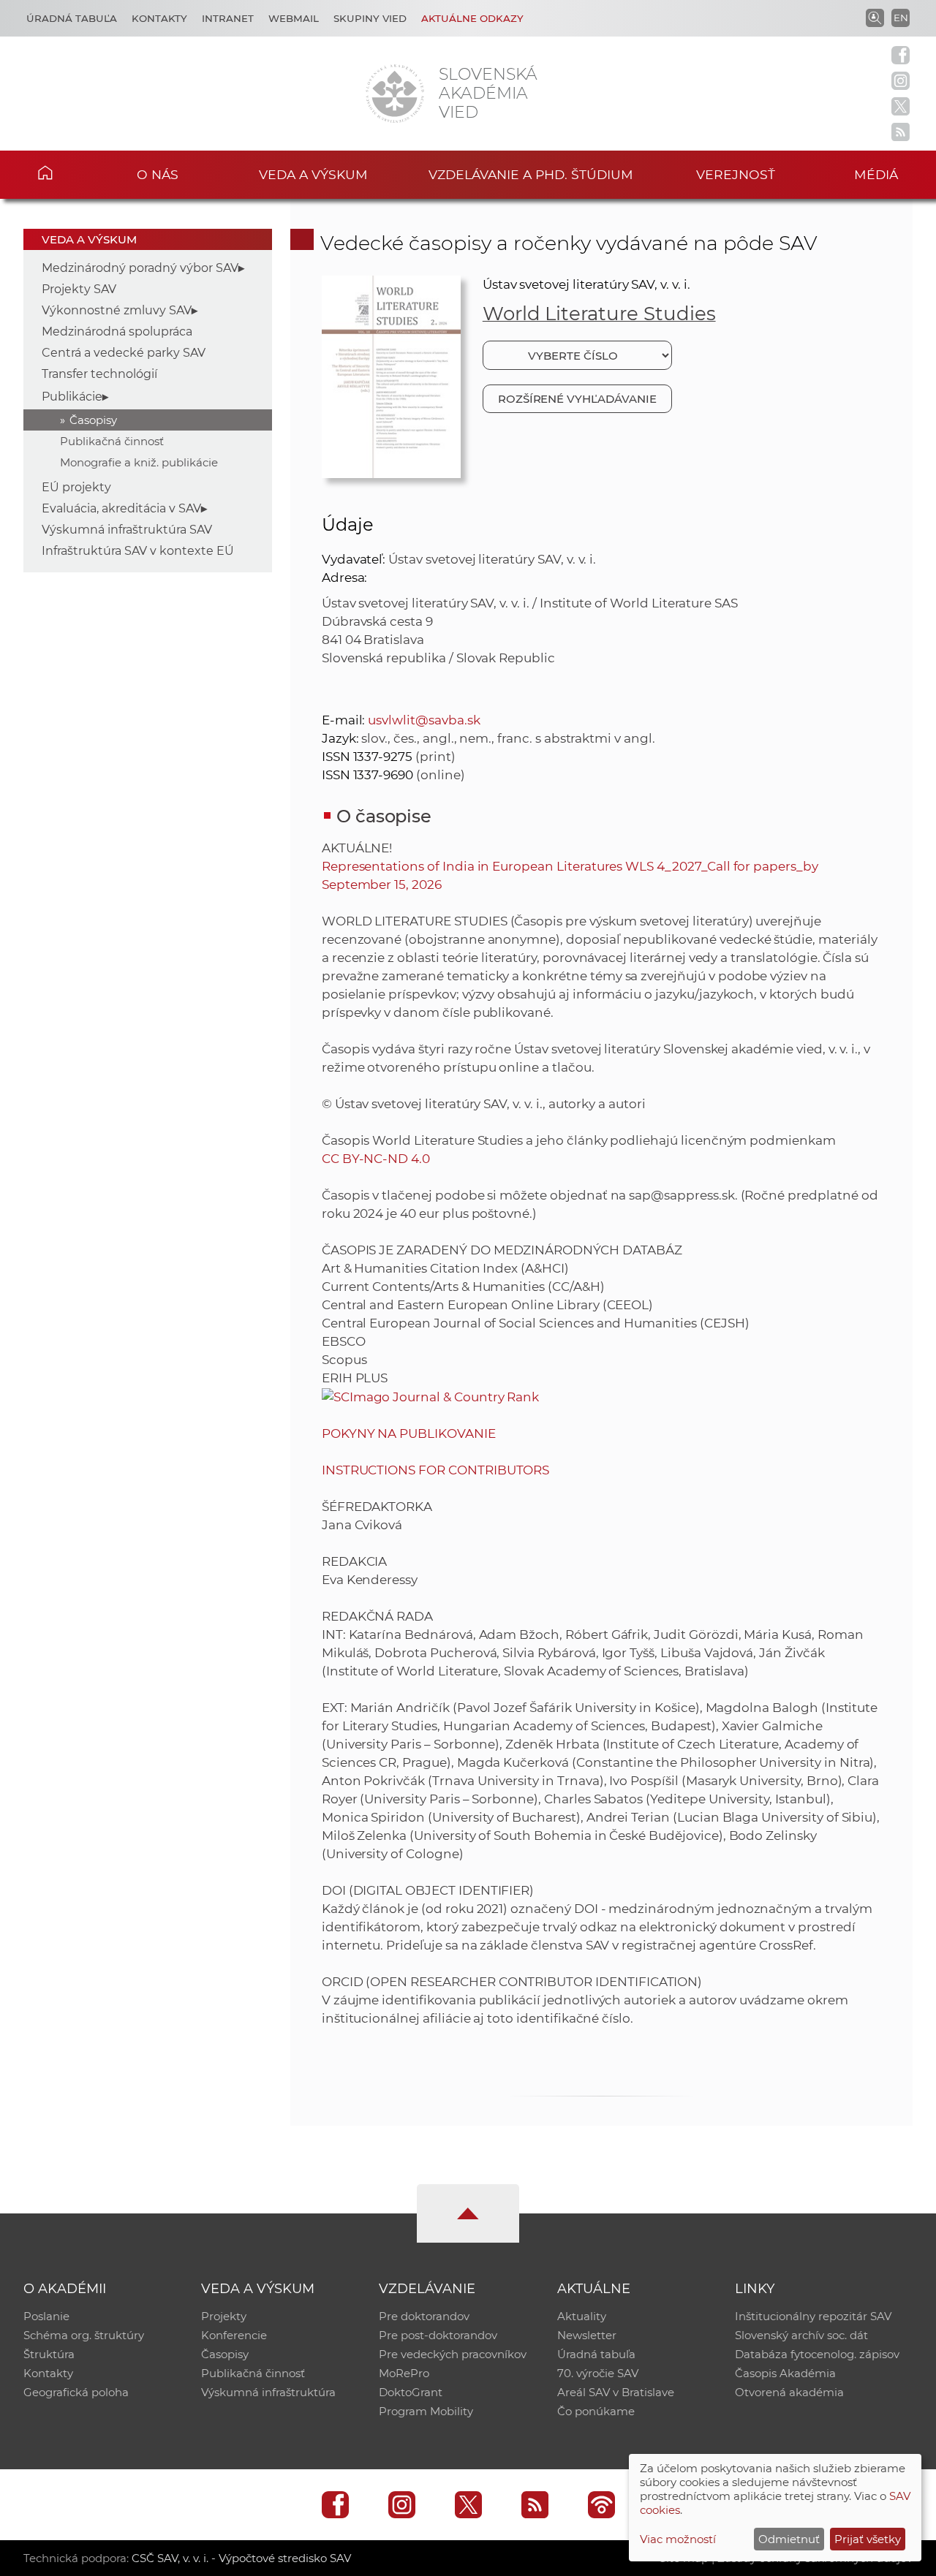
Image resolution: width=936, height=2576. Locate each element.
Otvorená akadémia (789, 2392)
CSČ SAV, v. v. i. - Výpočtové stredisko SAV (241, 2558)
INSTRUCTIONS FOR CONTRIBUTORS (436, 1470)
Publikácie (72, 397)
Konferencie (234, 2335)
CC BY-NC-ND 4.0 (376, 1159)
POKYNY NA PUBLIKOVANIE (409, 1433)
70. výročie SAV (598, 2373)
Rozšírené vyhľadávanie (577, 399)
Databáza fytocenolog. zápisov (817, 2354)
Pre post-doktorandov (438, 2335)
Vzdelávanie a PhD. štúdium (531, 174)
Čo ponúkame (596, 2411)
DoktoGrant (411, 2392)
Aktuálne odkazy (472, 18)
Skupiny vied (370, 18)
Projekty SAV (79, 289)
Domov (67, 173)
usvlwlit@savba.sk (424, 720)
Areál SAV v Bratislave (616, 2392)
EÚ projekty (76, 487)
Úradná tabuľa (72, 18)
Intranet (228, 18)
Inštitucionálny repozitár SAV (813, 2316)
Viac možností (678, 2539)
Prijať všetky (868, 2539)
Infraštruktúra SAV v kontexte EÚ (138, 551)
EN (901, 18)
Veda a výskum (313, 174)
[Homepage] (395, 94)
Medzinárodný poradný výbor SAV (140, 268)
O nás (158, 174)
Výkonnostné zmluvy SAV (117, 310)
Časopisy (93, 420)
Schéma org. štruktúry (84, 2335)
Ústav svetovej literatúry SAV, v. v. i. (586, 284)
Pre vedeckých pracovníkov (453, 2354)
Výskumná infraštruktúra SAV (127, 530)
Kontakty (159, 18)
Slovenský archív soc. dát (801, 2335)
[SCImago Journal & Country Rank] (431, 1396)
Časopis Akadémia (785, 2373)
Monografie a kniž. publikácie (139, 462)
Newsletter (587, 2335)
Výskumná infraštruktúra (268, 2392)
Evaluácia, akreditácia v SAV (121, 508)
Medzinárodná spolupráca (117, 332)
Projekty (224, 2316)
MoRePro (404, 2373)
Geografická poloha (76, 2392)
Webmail (294, 18)
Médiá (876, 174)
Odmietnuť (789, 2539)
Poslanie (46, 2316)
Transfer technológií (99, 374)
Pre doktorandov (424, 2316)
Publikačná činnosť (112, 441)
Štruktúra (49, 2354)
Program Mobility (426, 2411)
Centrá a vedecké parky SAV (124, 353)
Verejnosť (736, 174)
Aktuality (582, 2316)
